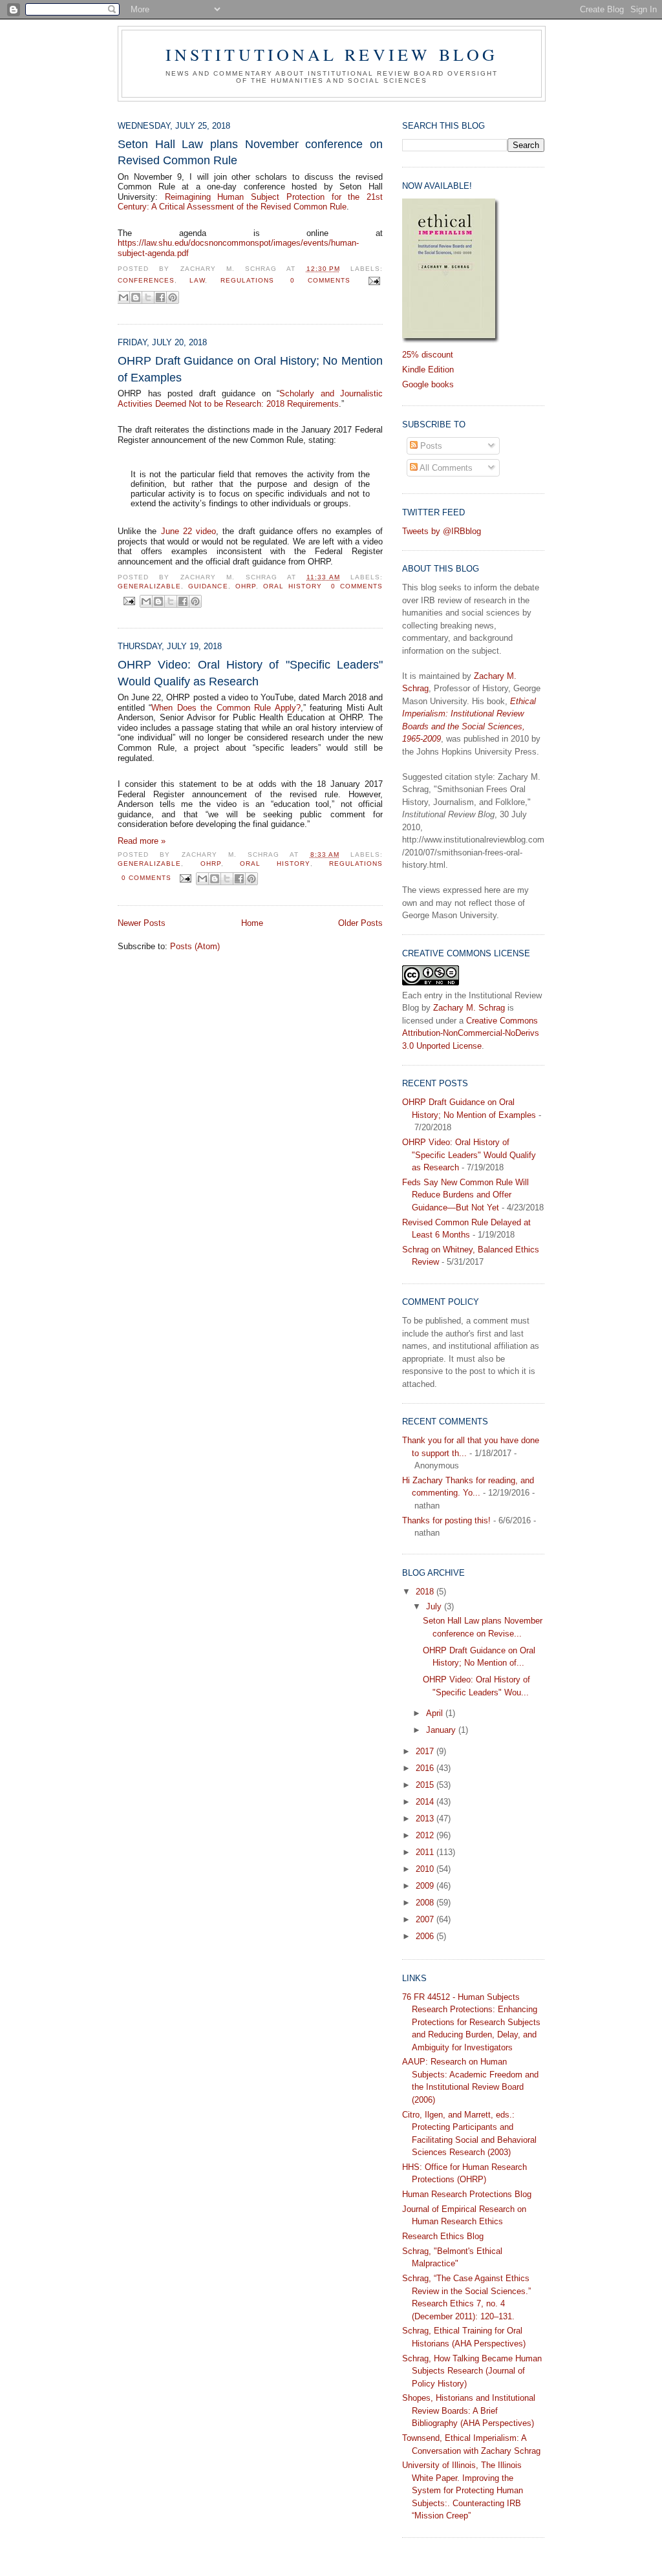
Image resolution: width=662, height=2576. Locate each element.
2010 (426, 1869)
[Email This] (123, 297)
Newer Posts (142, 923)
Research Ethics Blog (443, 2236)
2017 (426, 1751)
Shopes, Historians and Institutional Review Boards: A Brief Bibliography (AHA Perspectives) (469, 2410)
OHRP (246, 586)
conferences (146, 280)
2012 (426, 1835)
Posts (430, 446)
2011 (426, 1852)
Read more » (142, 841)
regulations (247, 280)
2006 (426, 1936)
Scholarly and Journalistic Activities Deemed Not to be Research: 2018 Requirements (250, 399)
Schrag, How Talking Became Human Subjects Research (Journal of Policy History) (472, 2371)
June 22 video (189, 531)
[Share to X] (148, 297)
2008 (426, 1903)
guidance (208, 586)
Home (252, 923)
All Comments (445, 468)
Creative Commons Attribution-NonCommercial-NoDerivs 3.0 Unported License (471, 1033)
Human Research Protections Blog (467, 2194)
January (442, 1730)
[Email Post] (373, 280)
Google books (428, 384)
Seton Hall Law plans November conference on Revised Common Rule (250, 152)
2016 (426, 1768)
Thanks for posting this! (446, 1520)
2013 (426, 1819)
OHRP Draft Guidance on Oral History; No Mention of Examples (250, 369)
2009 (426, 1886)
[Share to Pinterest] (173, 297)
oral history (293, 586)
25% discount (428, 355)
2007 (426, 1919)
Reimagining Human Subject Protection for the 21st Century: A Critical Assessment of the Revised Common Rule (250, 202)
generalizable (149, 586)
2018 (426, 1592)
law (197, 280)
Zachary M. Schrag (469, 1008)
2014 (426, 1802)
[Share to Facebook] (160, 297)
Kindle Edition (428, 370)
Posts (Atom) (195, 946)
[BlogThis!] (136, 297)
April (436, 1713)
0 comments (320, 280)
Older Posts (360, 923)
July (435, 1606)
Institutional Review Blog (332, 54)
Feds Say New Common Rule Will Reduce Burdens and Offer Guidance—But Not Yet (465, 1195)
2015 (426, 1785)
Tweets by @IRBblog (442, 531)
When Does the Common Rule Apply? (226, 708)
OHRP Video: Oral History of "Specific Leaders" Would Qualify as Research (250, 673)
